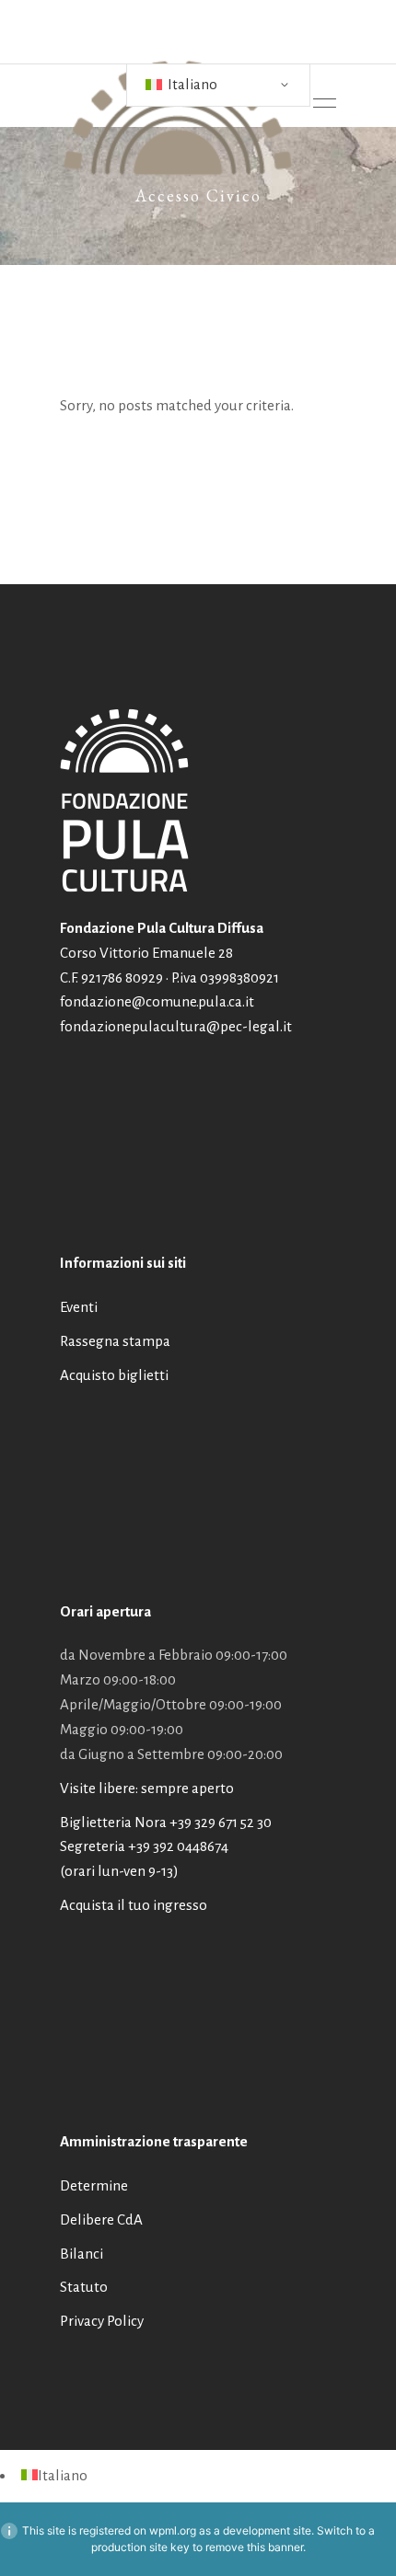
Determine (94, 2185)
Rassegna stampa (115, 1341)
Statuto (84, 2287)
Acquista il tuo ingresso (134, 1905)
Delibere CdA (101, 2219)
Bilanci (82, 2254)
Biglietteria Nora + (166, 1822)
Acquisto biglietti (114, 1375)
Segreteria (93, 1846)
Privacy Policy (102, 2321)
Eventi (79, 1307)
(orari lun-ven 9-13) (119, 1871)
